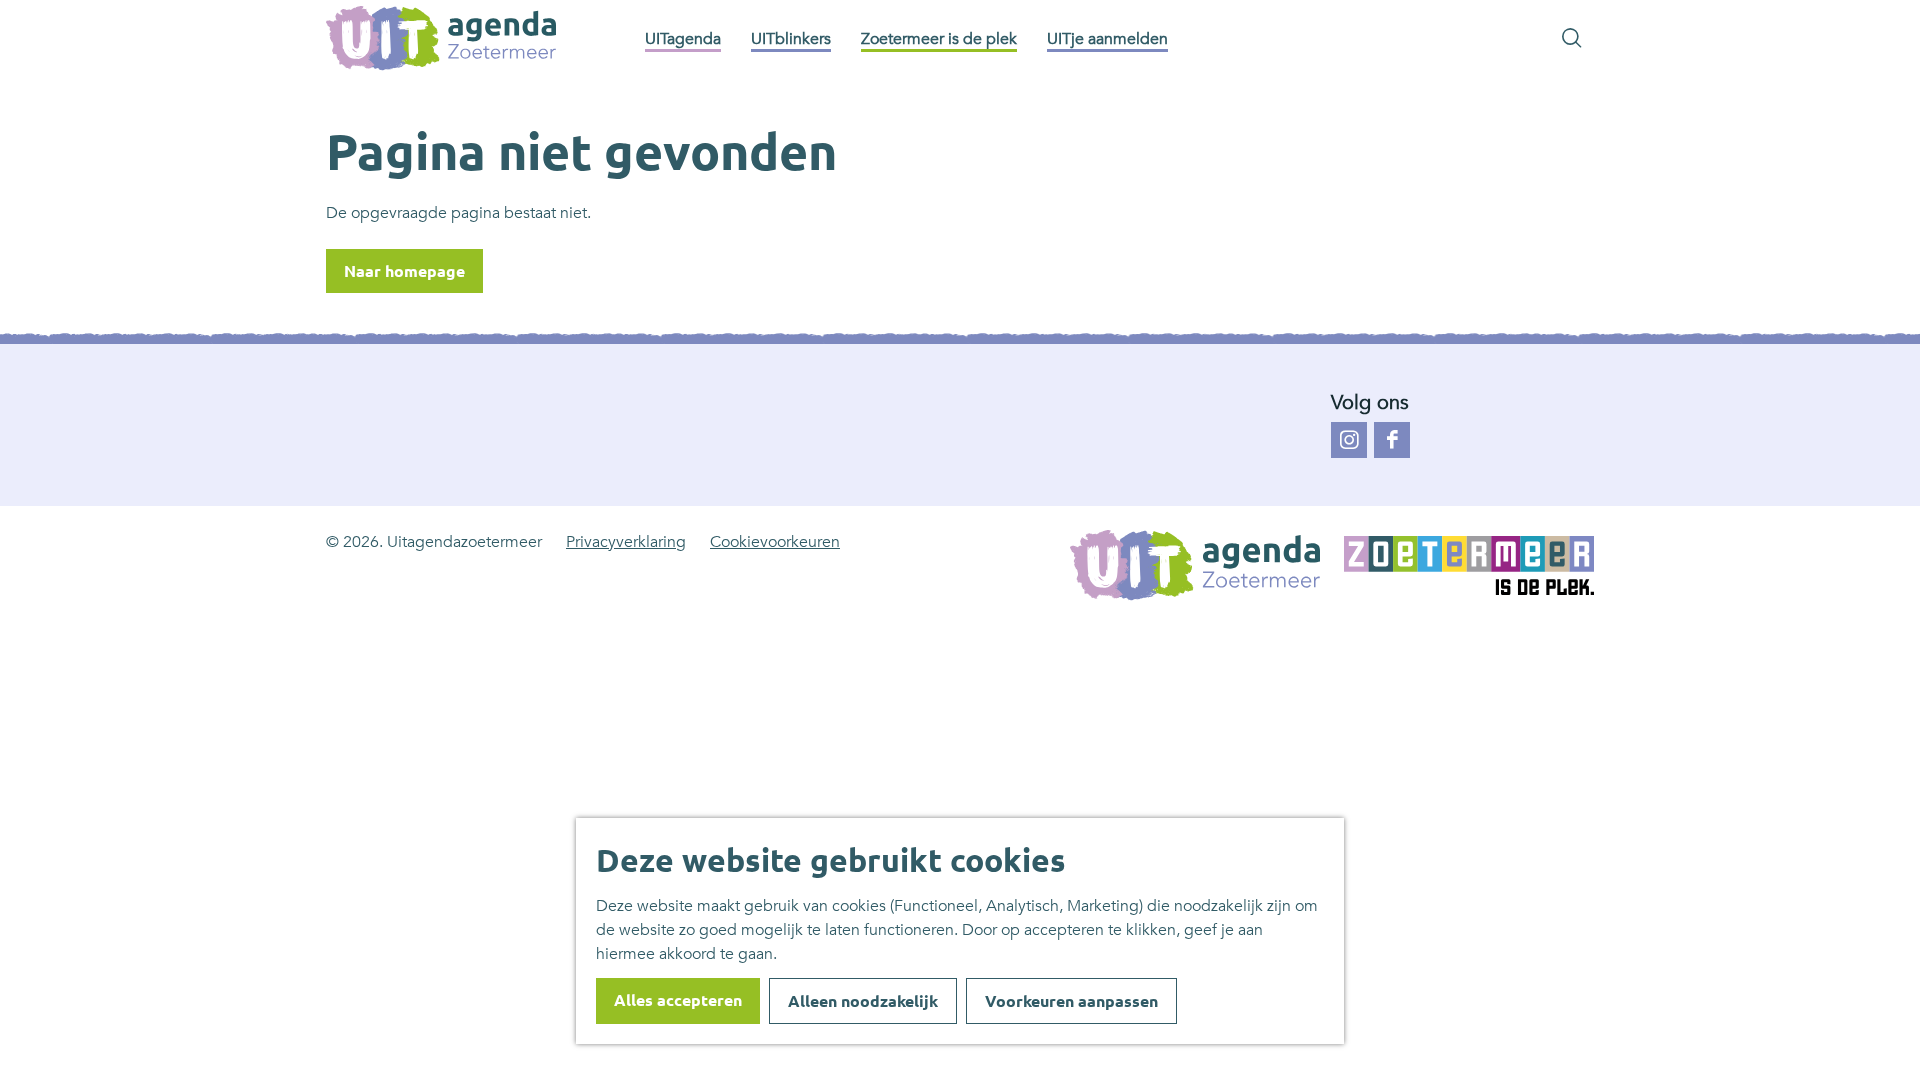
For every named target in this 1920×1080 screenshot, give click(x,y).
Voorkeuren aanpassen (1071, 1001)
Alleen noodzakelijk (863, 1001)
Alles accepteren (678, 1000)
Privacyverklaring (626, 542)
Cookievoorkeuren (775, 542)
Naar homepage (404, 271)
